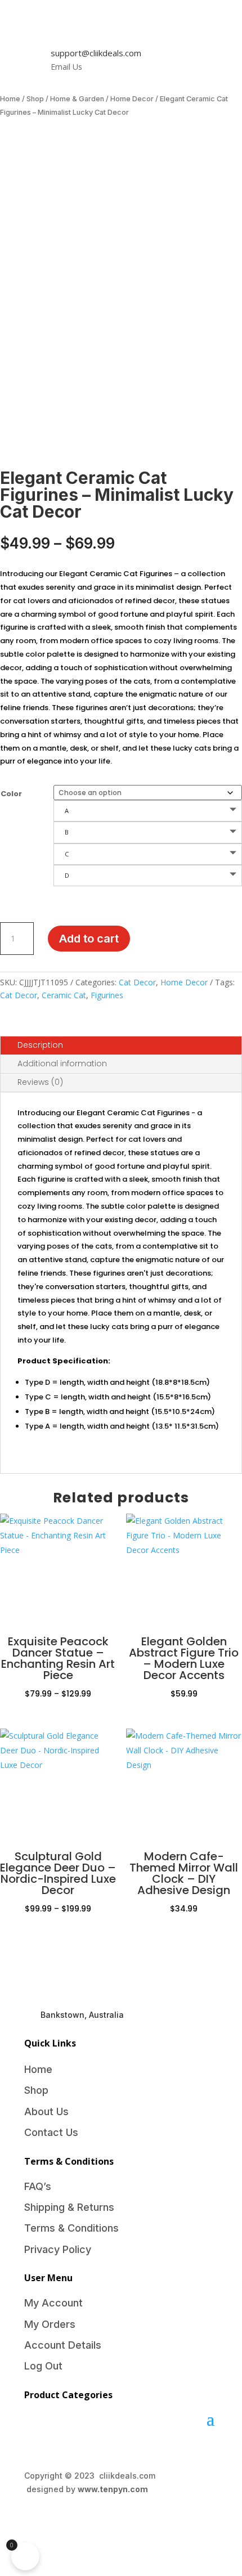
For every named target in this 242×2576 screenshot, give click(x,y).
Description (40, 1045)
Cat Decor (137, 982)
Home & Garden (77, 99)
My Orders (50, 2324)
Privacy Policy (58, 2249)
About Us (46, 2111)
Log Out (43, 2366)
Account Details (63, 2345)
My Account (53, 2303)
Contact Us (51, 2132)
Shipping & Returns (69, 2207)
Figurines (107, 995)
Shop (35, 99)
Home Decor (132, 99)
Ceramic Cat (64, 995)
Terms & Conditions (71, 2228)
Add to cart (89, 939)
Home (10, 99)
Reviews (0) (40, 1082)
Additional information (62, 1063)
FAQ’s (38, 2186)
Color (11, 794)
